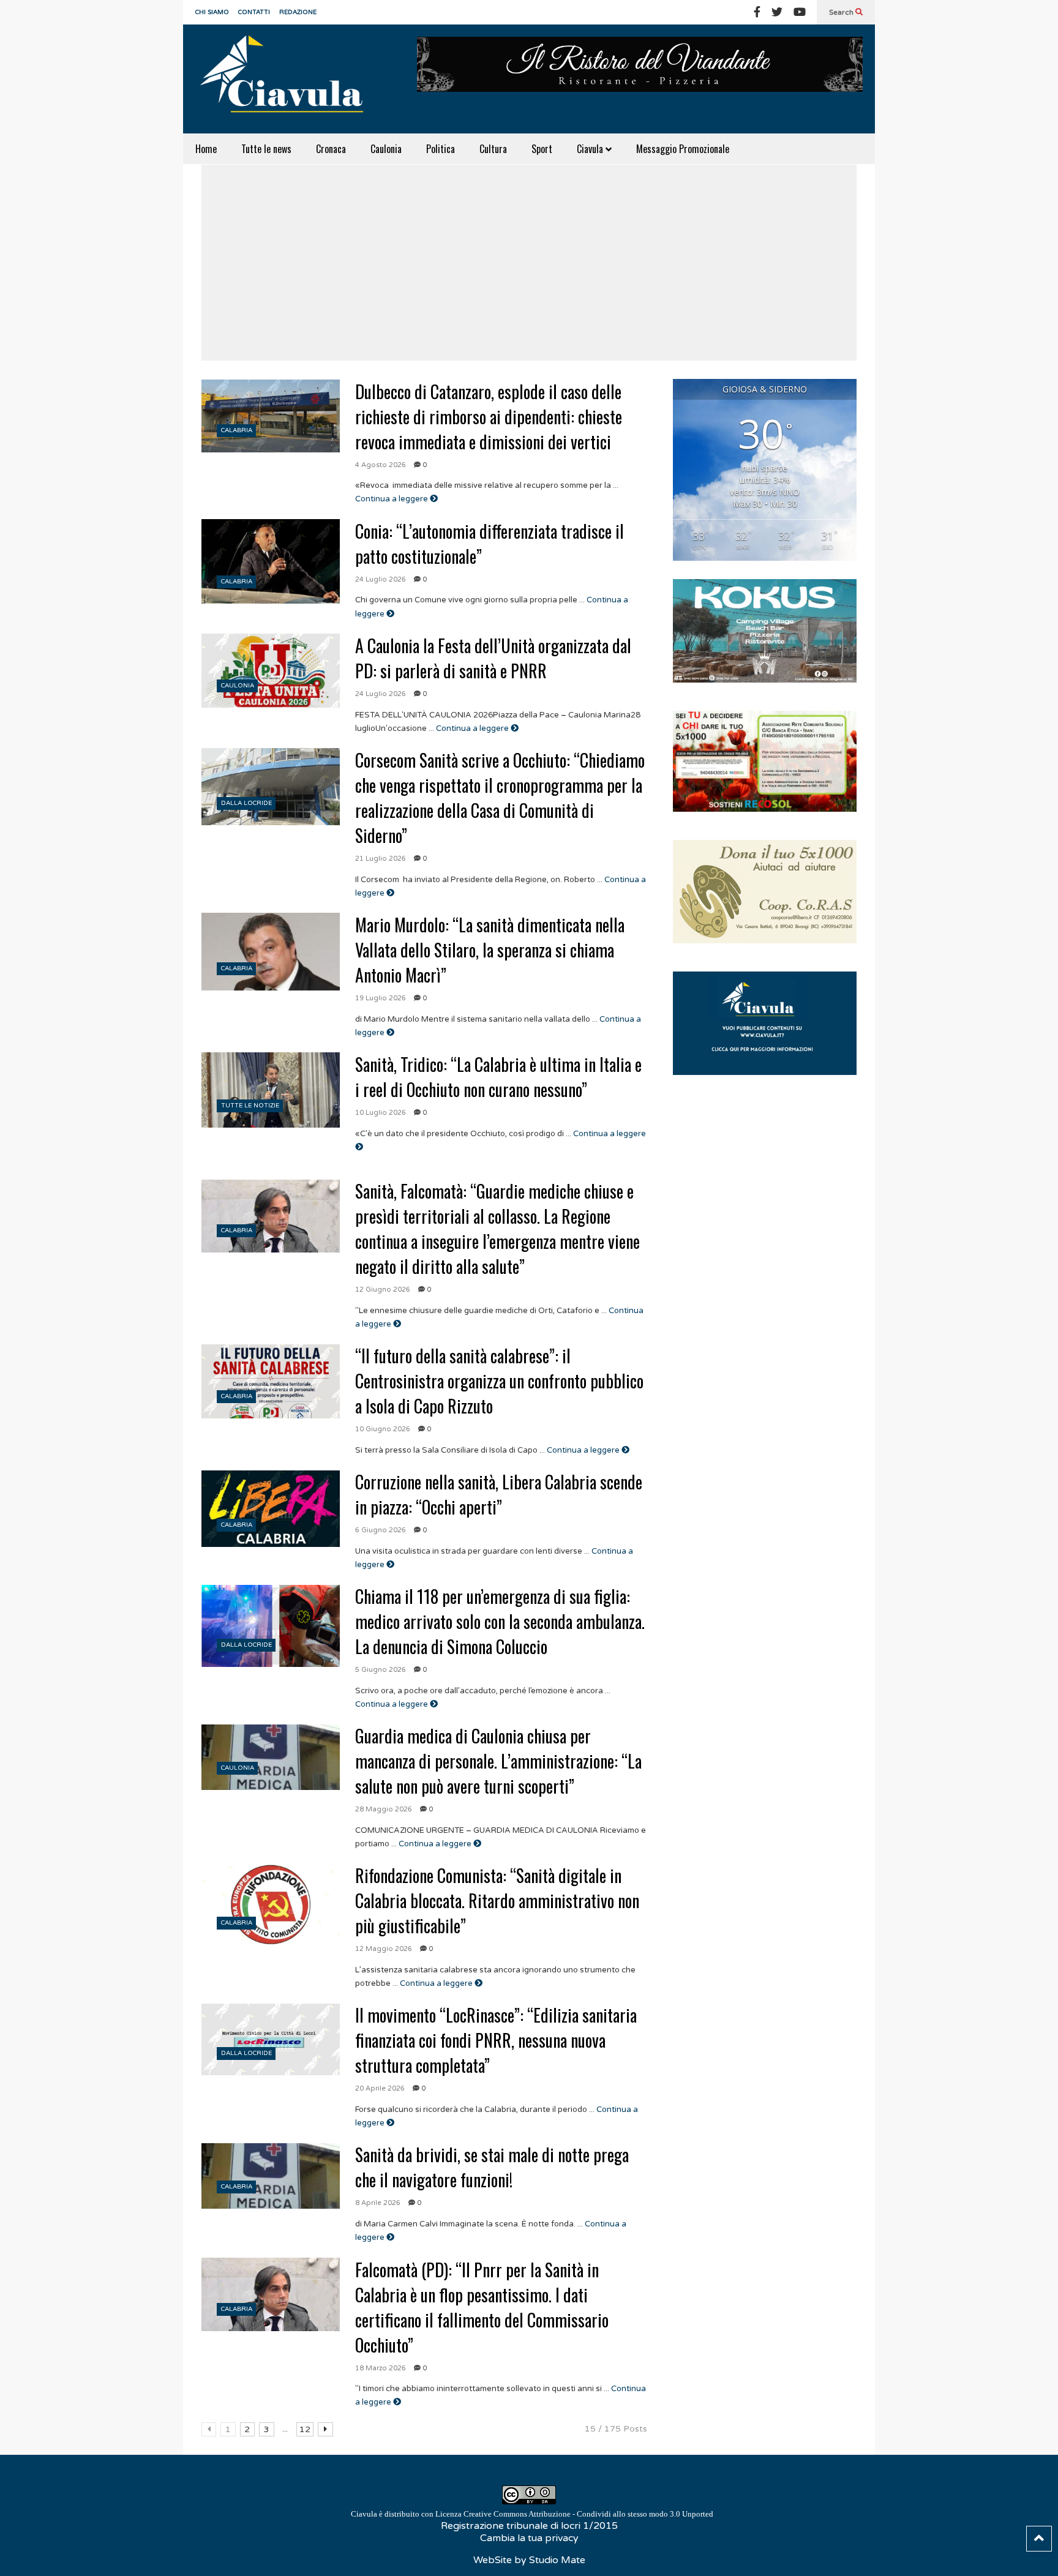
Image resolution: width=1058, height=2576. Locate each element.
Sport (542, 149)
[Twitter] (777, 12)
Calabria (237, 430)
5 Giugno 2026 (381, 1670)
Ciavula (591, 149)
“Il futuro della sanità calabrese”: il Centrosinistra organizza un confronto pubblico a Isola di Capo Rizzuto (499, 1381)
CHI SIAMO (212, 12)
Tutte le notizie (250, 1106)
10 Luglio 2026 (381, 1113)
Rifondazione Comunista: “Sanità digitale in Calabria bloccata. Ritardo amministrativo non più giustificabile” (497, 1900)
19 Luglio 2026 (381, 998)
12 (305, 2429)
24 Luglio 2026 (381, 579)
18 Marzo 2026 (381, 2368)
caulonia (238, 686)
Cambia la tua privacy (529, 2538)
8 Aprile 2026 (378, 2203)
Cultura (493, 149)
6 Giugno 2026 (381, 1530)
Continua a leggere (392, 499)
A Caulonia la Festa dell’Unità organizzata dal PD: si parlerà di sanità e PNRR (493, 658)
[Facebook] (757, 12)
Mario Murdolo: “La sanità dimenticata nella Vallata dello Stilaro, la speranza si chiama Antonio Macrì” (490, 950)
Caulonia (386, 149)
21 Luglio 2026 (381, 859)
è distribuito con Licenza (532, 2514)
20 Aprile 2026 (380, 2088)
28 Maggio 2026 (384, 1809)
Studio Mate (557, 2560)
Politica (441, 149)
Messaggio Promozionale (683, 149)
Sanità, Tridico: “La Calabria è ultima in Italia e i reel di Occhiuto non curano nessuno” (498, 1077)
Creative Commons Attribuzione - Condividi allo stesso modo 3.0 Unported (588, 2514)
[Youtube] (800, 12)
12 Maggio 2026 (384, 1949)
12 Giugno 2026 (383, 1290)
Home (206, 149)
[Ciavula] (287, 79)
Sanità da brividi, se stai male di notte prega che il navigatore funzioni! (492, 2167)
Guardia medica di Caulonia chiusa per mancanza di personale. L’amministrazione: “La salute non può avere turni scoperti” (498, 1761)
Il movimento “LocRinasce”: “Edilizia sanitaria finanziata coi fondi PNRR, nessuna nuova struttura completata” (496, 2040)
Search (842, 12)
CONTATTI (254, 12)
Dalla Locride (246, 803)
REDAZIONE (298, 12)
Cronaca (331, 149)
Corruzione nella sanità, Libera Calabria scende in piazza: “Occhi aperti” (499, 1494)
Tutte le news (266, 149)
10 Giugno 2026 (383, 1429)
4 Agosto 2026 (381, 465)
